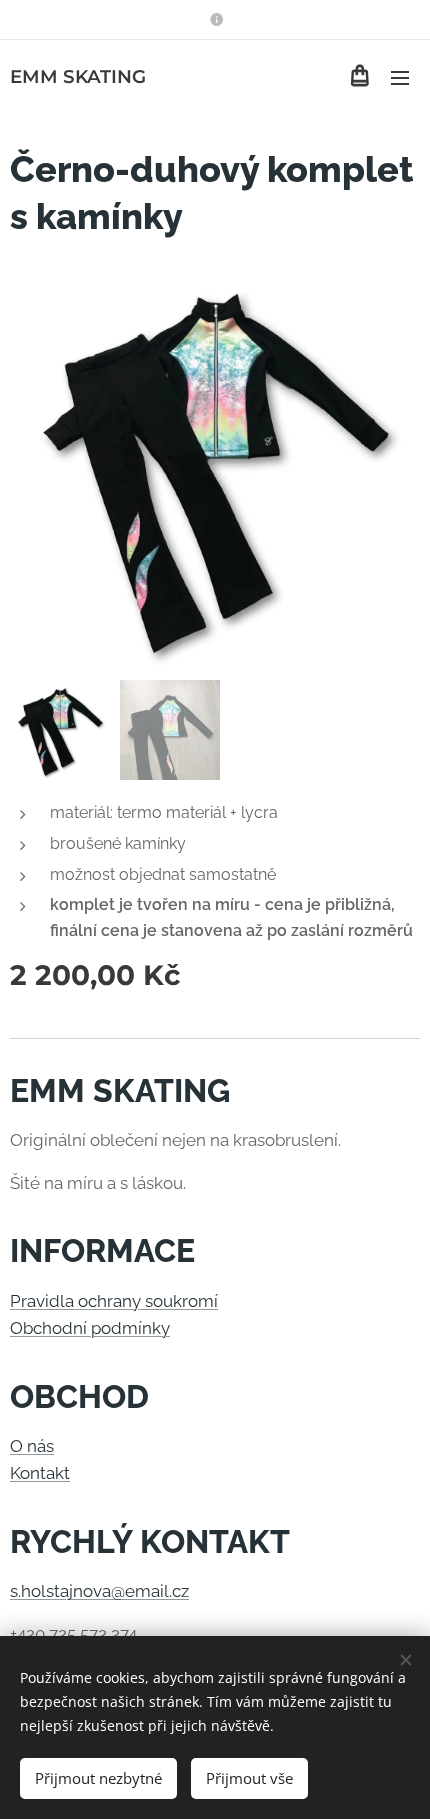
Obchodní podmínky (90, 1328)
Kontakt (40, 1473)
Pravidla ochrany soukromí (114, 1301)
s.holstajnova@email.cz (99, 1591)
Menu (400, 77)
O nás (32, 1446)
